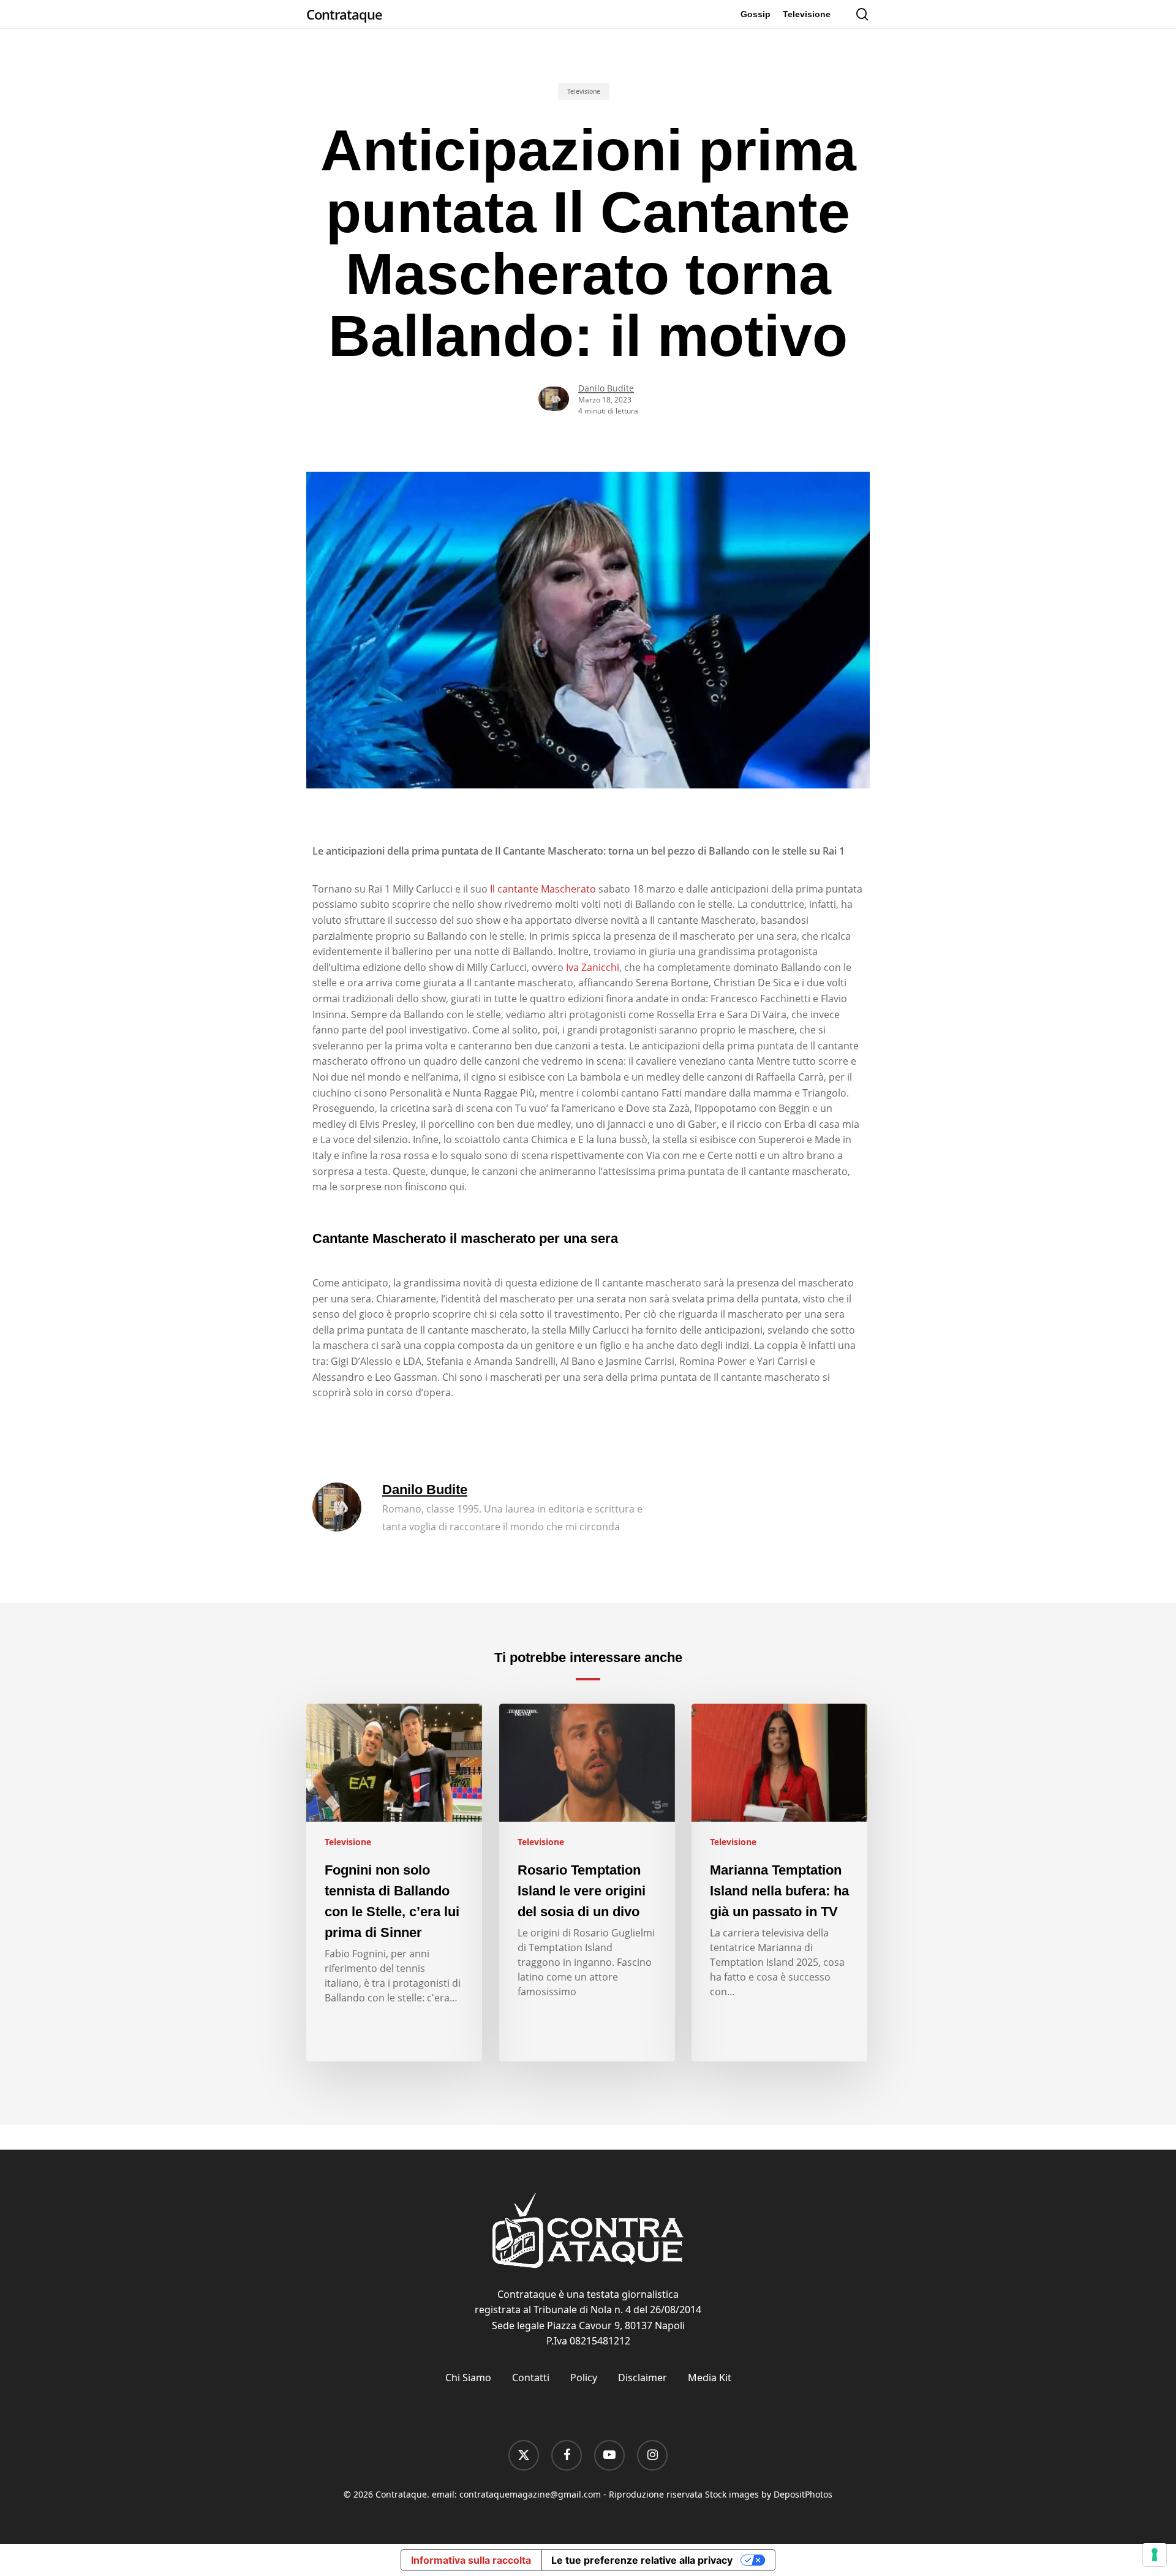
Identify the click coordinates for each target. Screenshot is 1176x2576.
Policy (584, 2378)
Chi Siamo (468, 2378)
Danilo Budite (606, 388)
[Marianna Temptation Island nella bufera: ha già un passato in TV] (779, 1883)
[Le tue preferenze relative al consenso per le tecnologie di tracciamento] (1155, 2555)
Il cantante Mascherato (543, 889)
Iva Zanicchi (593, 967)
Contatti (531, 2378)
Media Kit (710, 2378)
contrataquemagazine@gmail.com (530, 2494)
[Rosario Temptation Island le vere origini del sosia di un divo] (587, 1883)
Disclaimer (643, 2378)
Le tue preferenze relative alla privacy (642, 2560)
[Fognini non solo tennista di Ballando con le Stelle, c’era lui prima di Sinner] (394, 1883)
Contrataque (344, 14)
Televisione (584, 91)
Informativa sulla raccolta (471, 2560)
